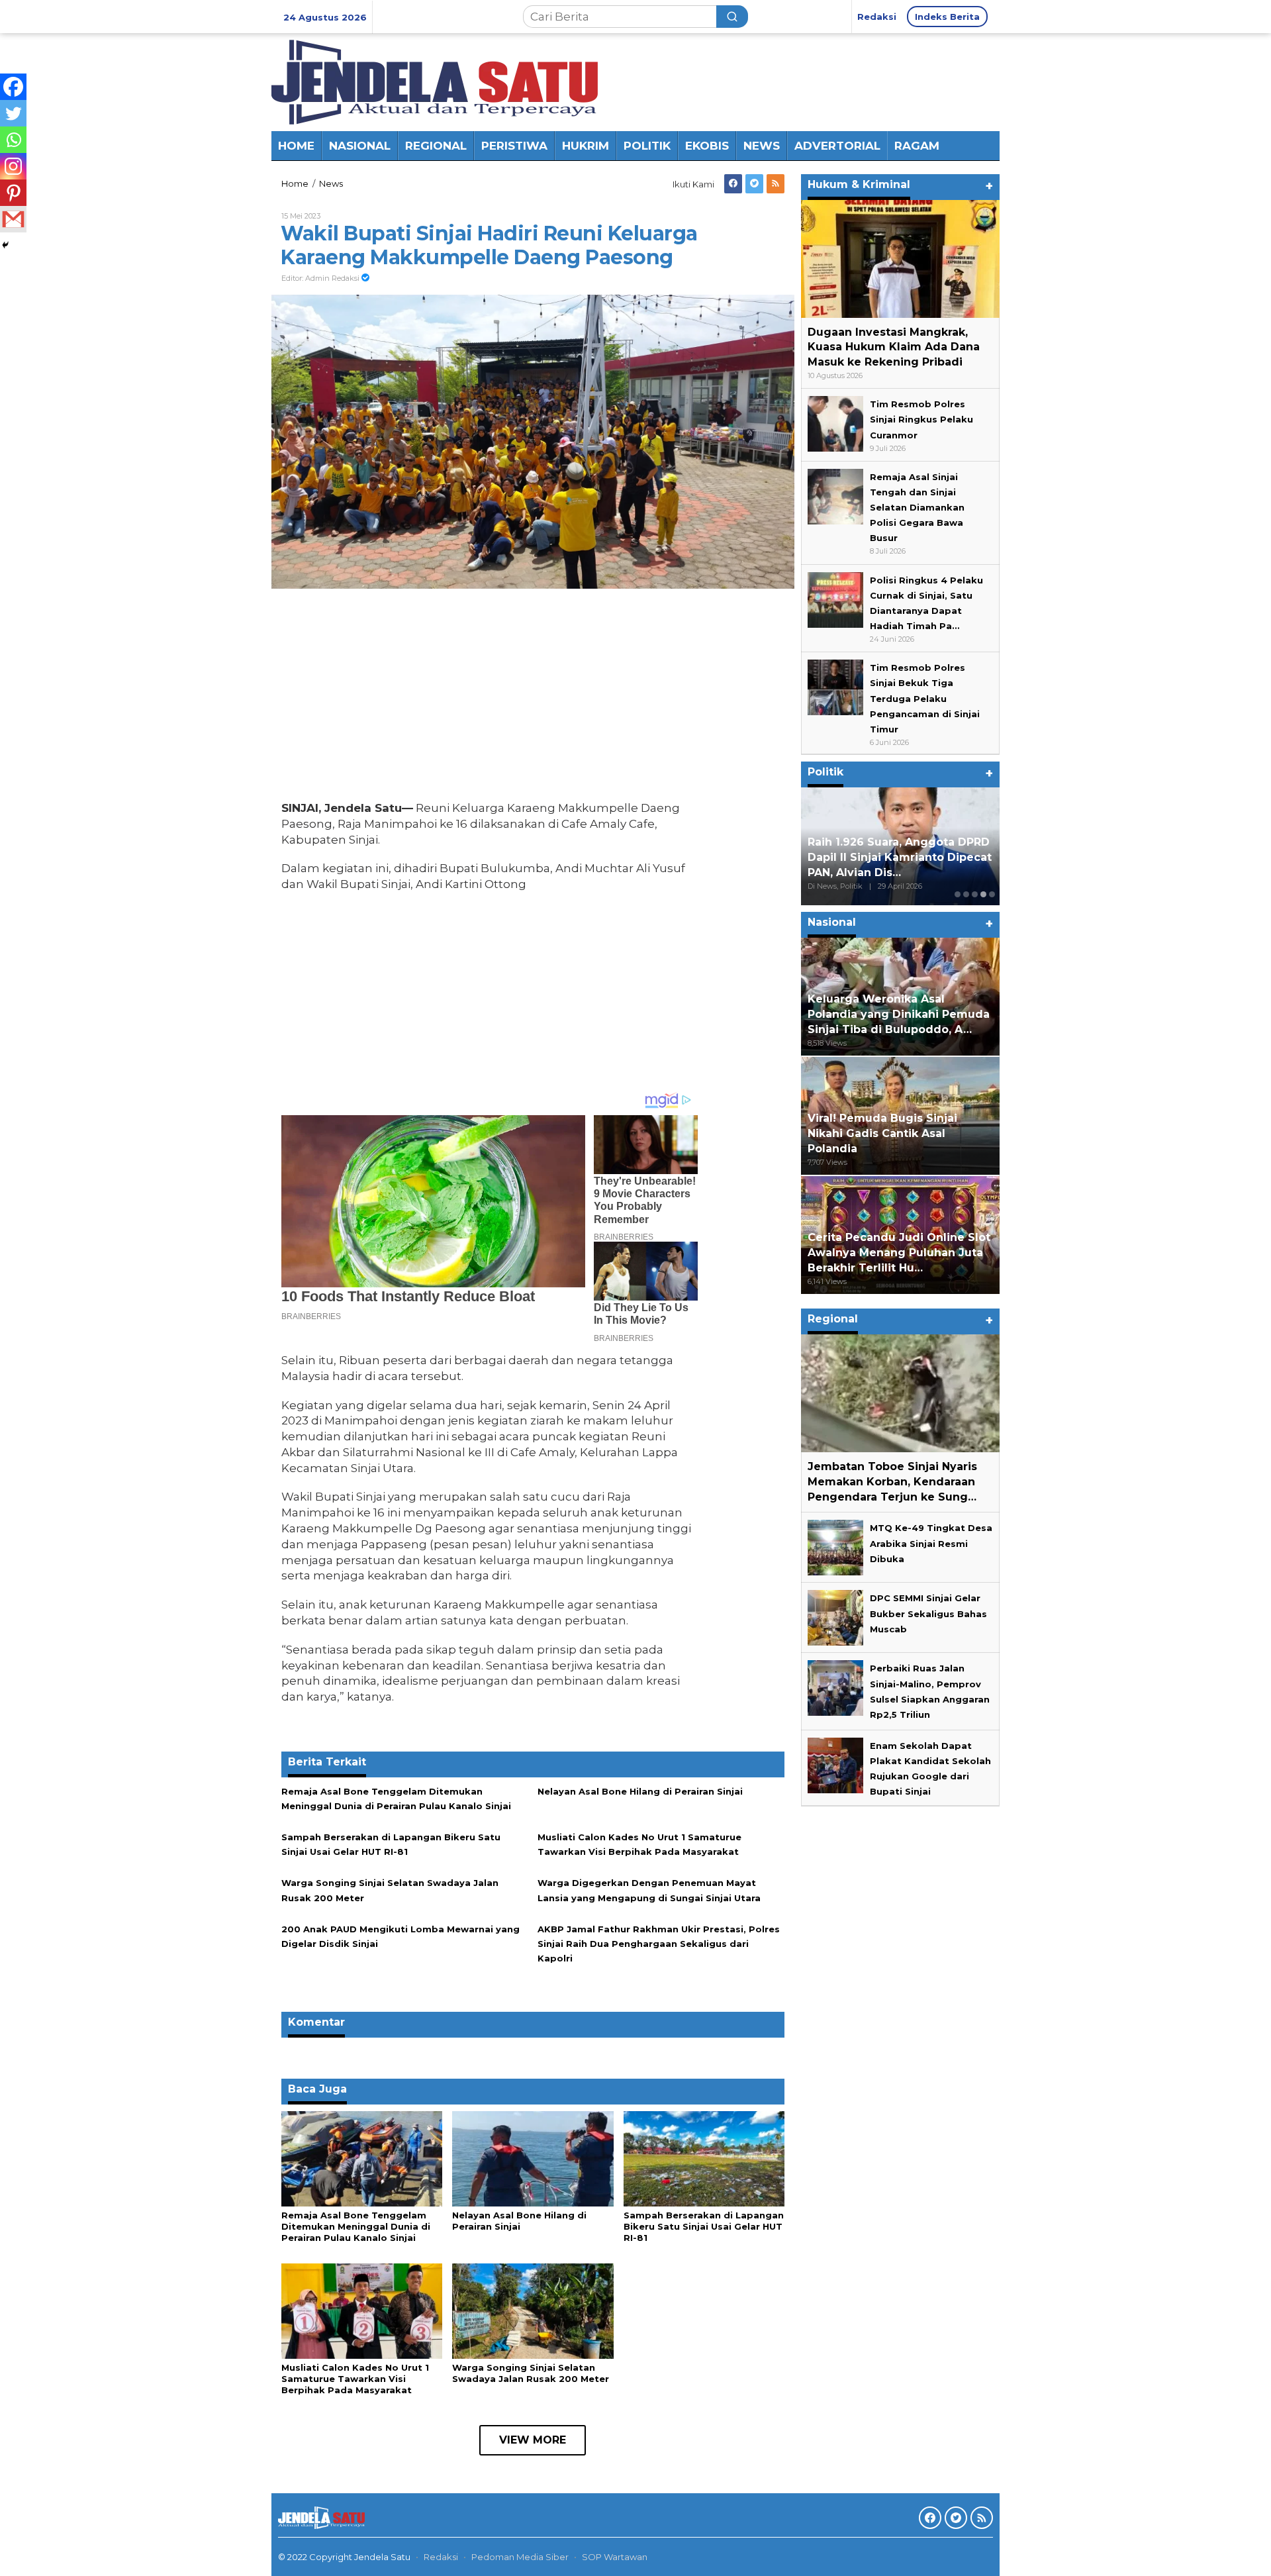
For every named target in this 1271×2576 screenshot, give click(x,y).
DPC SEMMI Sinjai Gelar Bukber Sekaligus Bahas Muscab (928, 1614)
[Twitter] (754, 184)
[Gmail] (13, 219)
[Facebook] (733, 184)
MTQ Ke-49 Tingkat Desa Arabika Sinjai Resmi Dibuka (931, 1544)
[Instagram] (13, 166)
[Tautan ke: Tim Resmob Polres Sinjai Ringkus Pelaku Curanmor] (835, 423)
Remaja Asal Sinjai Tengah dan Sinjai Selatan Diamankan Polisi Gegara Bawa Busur (917, 507)
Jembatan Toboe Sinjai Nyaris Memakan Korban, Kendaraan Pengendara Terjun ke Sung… (892, 1482)
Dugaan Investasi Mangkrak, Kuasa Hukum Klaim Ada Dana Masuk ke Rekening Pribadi (894, 347)
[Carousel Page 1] (958, 894)
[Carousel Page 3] (975, 894)
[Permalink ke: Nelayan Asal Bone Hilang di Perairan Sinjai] (533, 2158)
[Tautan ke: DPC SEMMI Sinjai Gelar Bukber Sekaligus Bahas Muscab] (835, 1617)
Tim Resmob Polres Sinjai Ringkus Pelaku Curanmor (921, 420)
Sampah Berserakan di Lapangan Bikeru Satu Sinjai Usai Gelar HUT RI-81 (704, 2226)
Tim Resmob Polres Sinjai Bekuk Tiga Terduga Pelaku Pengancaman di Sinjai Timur (925, 699)
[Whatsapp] (13, 140)
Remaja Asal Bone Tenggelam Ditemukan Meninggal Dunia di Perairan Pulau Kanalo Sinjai (356, 2226)
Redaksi (441, 2557)
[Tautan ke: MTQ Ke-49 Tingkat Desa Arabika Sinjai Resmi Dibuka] (835, 1547)
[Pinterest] (13, 193)
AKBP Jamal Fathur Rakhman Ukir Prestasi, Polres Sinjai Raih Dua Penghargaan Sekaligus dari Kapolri (659, 1944)
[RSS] (776, 184)
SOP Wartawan (615, 2557)
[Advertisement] (490, 698)
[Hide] (5, 245)
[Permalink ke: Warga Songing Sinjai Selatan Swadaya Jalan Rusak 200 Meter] (533, 2310)
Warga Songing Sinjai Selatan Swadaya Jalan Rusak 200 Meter (531, 2373)
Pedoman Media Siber (520, 2557)
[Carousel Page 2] (966, 894)
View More (533, 2440)
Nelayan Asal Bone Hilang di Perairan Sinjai (640, 1791)
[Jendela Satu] (435, 81)
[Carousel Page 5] (992, 894)
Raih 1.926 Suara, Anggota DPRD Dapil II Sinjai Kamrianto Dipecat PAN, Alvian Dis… (900, 858)
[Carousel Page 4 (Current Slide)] (983, 894)
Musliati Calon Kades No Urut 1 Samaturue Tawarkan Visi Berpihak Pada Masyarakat (355, 2379)
